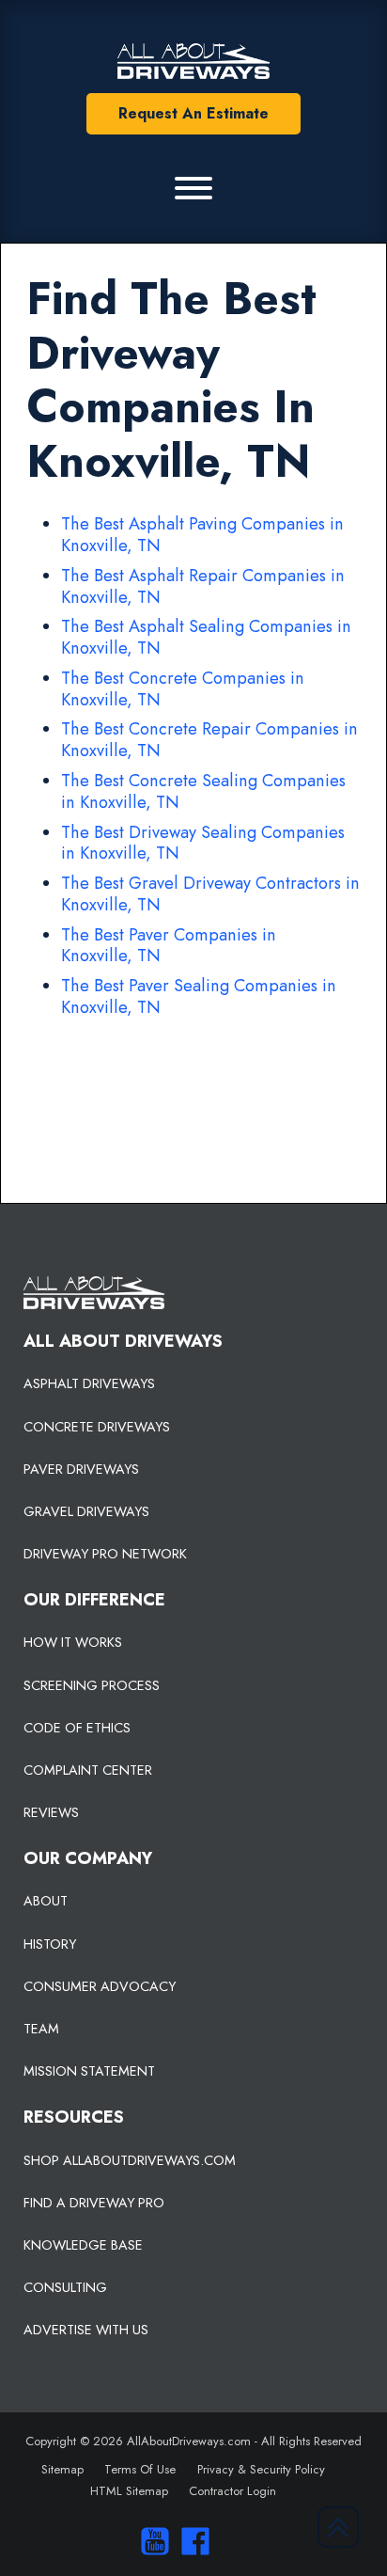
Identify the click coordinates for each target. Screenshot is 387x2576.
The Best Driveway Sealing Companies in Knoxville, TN (203, 843)
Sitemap (62, 2469)
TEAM (41, 2029)
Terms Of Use (140, 2469)
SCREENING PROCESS (92, 1685)
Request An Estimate (193, 113)
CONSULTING (65, 2287)
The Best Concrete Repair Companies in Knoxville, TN (209, 740)
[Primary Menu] (193, 188)
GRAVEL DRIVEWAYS (86, 1511)
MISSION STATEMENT (89, 2071)
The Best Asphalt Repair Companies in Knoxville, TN (203, 586)
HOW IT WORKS (73, 1642)
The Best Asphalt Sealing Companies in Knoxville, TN (206, 637)
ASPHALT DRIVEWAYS (89, 1383)
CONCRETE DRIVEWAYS (97, 1427)
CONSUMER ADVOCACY (100, 1986)
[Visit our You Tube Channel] (150, 2541)
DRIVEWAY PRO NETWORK (105, 1554)
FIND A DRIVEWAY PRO (94, 2203)
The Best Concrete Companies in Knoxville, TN (183, 689)
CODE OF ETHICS (77, 1728)
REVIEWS (51, 1812)
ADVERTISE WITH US (86, 2330)
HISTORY (50, 1944)
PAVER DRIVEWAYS (81, 1469)
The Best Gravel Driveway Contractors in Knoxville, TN (210, 894)
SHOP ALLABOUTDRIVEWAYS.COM (130, 2160)
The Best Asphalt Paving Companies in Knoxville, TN (202, 535)
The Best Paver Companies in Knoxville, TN (169, 946)
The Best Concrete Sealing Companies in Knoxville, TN (203, 791)
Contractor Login (232, 2491)
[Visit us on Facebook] (191, 2541)
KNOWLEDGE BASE (83, 2245)
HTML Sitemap (129, 2491)
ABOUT (46, 1901)
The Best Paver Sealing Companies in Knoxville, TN (199, 996)
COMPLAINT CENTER (88, 1770)
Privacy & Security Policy (261, 2469)
